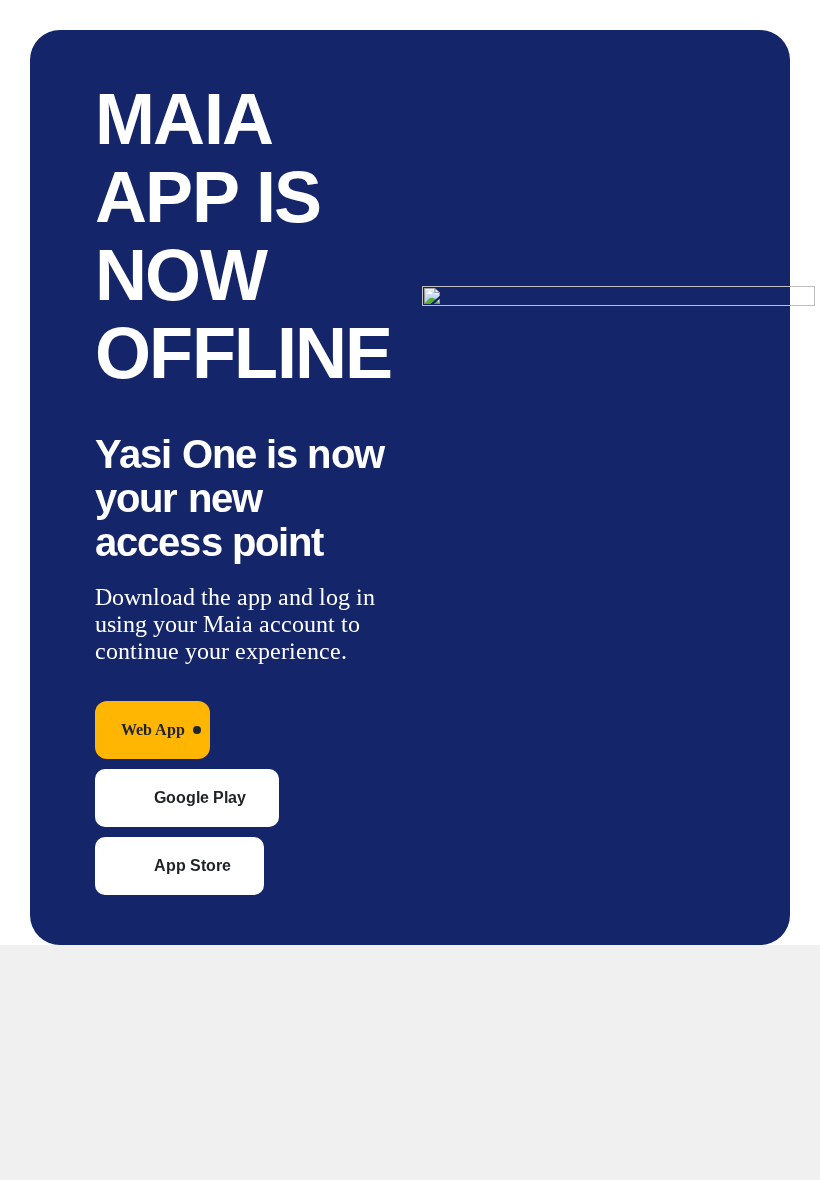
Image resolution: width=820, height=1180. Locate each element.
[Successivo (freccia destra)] (106, 1035)
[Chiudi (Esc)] (250, 975)
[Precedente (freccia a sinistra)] (34, 1035)
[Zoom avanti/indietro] (34, 975)
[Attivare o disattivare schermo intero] (106, 975)
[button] (152, 730)
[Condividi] (178, 975)
